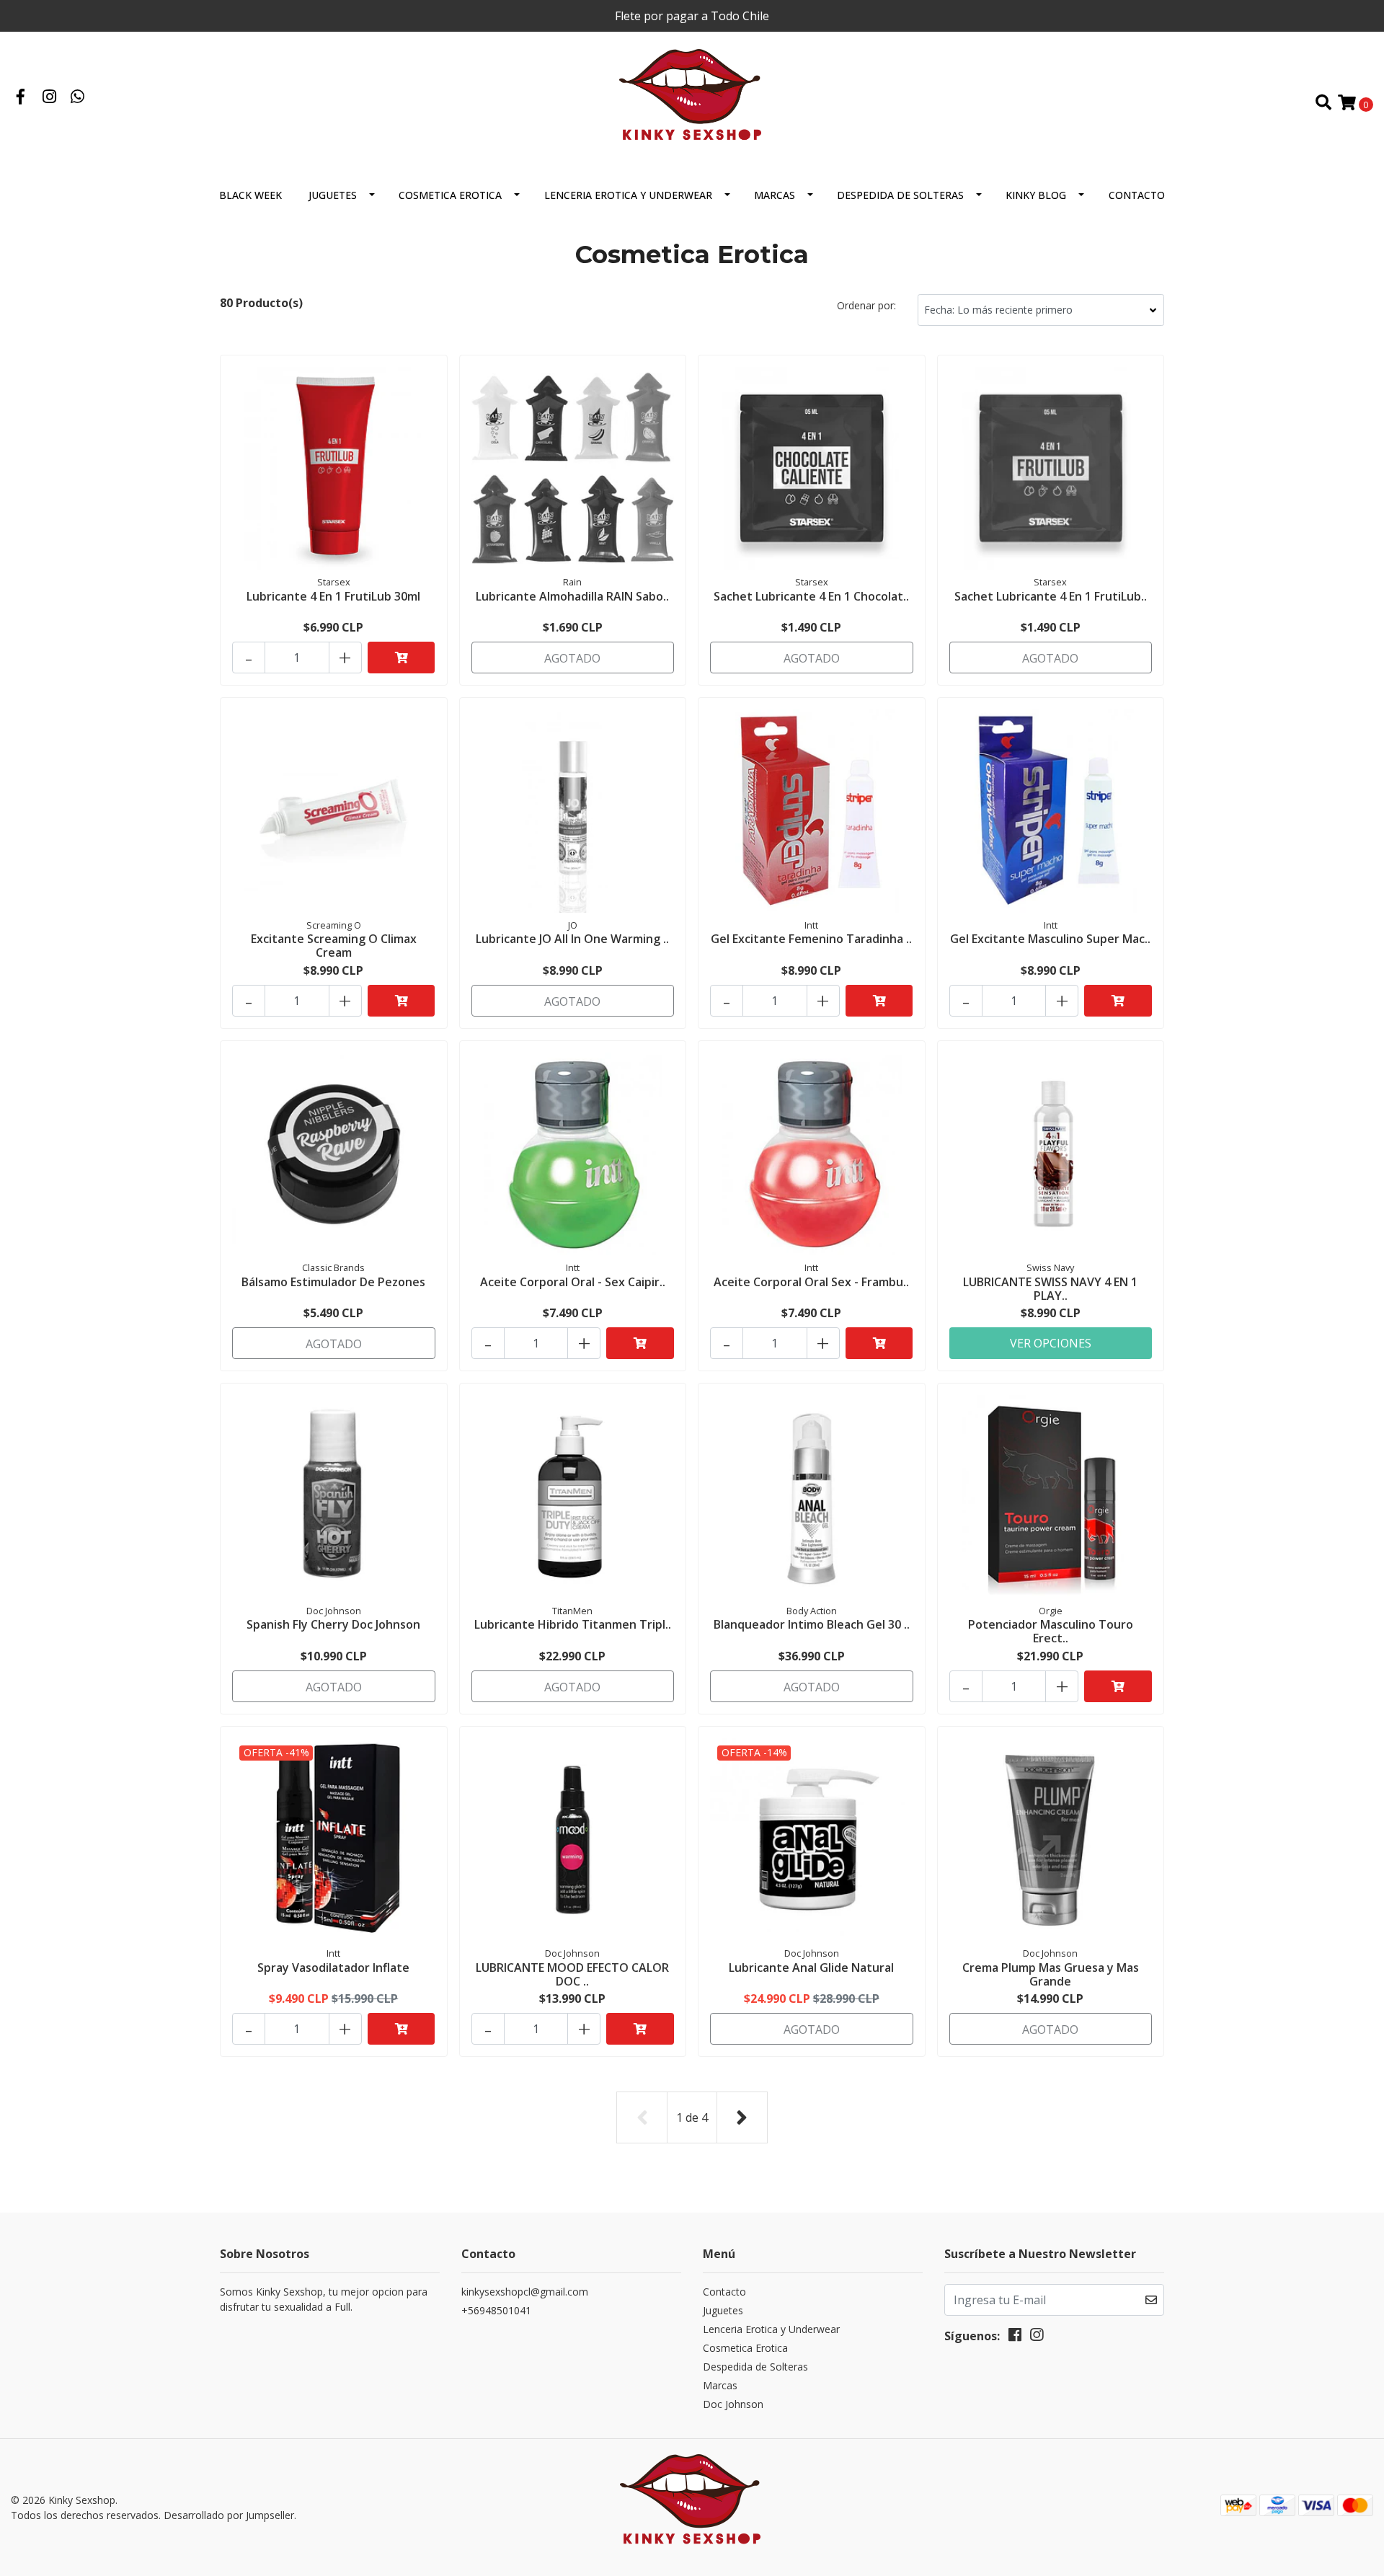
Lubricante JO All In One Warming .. (572, 939)
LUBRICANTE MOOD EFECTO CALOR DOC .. (572, 1974)
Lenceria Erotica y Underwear (628, 195)
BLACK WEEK (250, 195)
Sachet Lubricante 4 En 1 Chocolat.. (811, 596)
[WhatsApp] (78, 98)
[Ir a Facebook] (21, 98)
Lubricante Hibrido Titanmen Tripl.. (573, 1624)
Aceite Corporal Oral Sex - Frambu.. (811, 1282)
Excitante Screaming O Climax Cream (334, 946)
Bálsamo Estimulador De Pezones (333, 1282)
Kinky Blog (1036, 195)
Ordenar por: (866, 305)
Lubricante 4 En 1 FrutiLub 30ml (333, 596)
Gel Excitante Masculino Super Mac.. (1050, 939)
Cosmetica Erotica (450, 195)
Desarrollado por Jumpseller (229, 2515)
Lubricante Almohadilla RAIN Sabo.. (572, 596)
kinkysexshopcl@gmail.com (525, 2292)
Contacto (1137, 195)
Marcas (775, 195)
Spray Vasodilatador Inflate (333, 1968)
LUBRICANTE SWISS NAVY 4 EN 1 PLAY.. (1050, 1289)
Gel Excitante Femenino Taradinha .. (811, 939)
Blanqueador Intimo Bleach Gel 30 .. (812, 1624)
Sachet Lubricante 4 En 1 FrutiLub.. (1051, 596)
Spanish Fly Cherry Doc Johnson (333, 1624)
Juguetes (333, 195)
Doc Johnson (733, 2404)
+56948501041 (496, 2310)
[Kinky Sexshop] (692, 102)
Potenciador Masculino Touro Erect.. (1051, 1631)
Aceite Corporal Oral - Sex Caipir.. (573, 1282)
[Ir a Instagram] (50, 98)
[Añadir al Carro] (402, 658)
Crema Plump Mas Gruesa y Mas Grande (1051, 1974)
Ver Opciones (1051, 1343)
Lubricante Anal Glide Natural (811, 1968)
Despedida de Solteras (900, 195)
